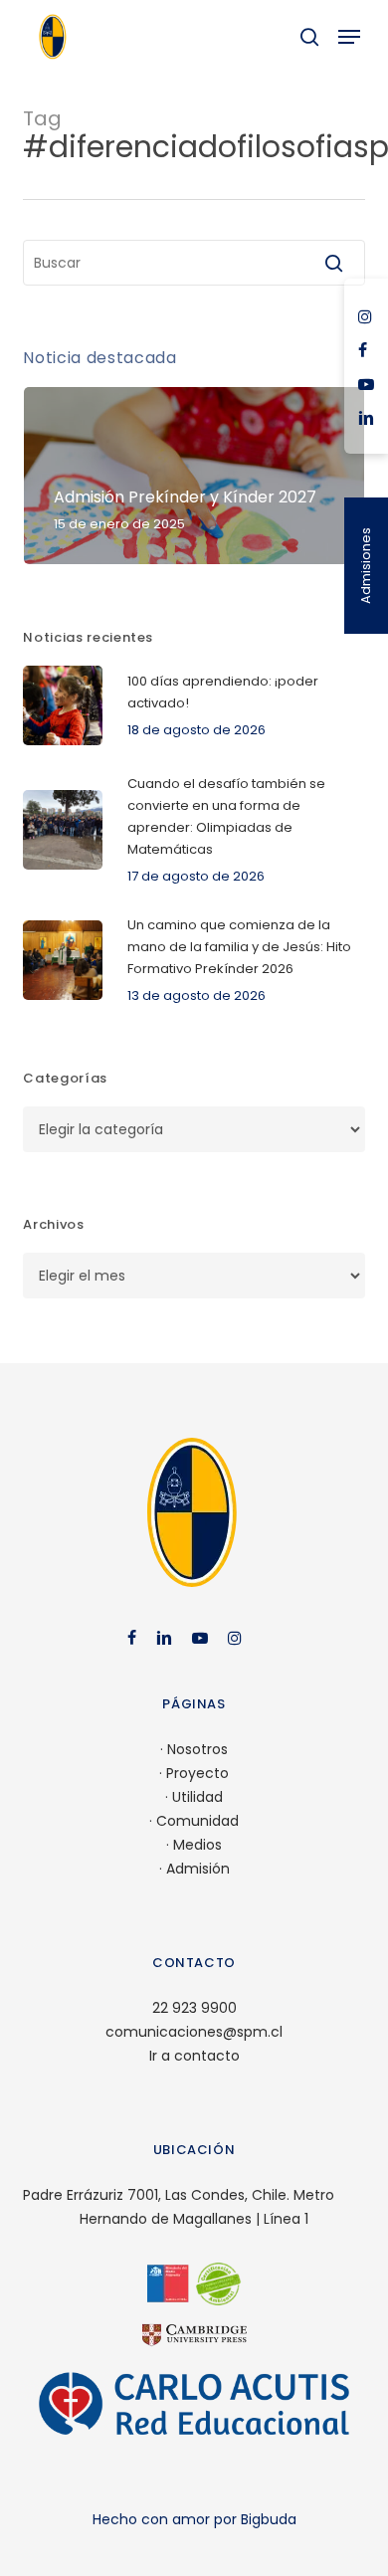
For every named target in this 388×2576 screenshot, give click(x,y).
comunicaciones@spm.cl (194, 2032)
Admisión (198, 1869)
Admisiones (366, 566)
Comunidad (197, 1821)
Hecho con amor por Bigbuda (194, 2519)
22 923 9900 (194, 2008)
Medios (197, 1845)
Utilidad (197, 1797)
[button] (349, 37)
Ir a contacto (194, 2056)
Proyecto (197, 1773)
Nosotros (197, 1749)
